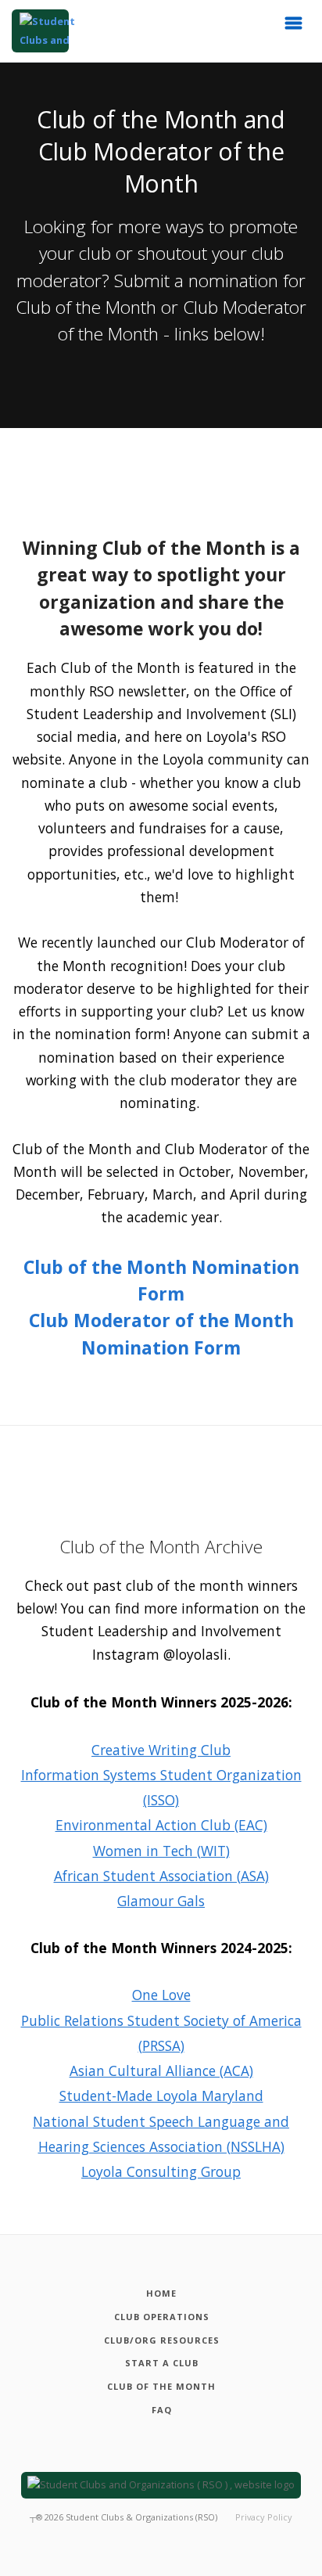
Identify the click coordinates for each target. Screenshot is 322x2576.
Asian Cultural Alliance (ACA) (161, 2071)
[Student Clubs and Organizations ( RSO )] (40, 31)
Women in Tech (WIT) (161, 1851)
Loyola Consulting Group (161, 2171)
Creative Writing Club (161, 1750)
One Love (161, 1995)
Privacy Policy (264, 2517)
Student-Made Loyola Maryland (161, 2096)
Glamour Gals (161, 1901)
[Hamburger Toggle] (294, 27)
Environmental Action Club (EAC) (161, 1825)
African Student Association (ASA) (161, 1876)
